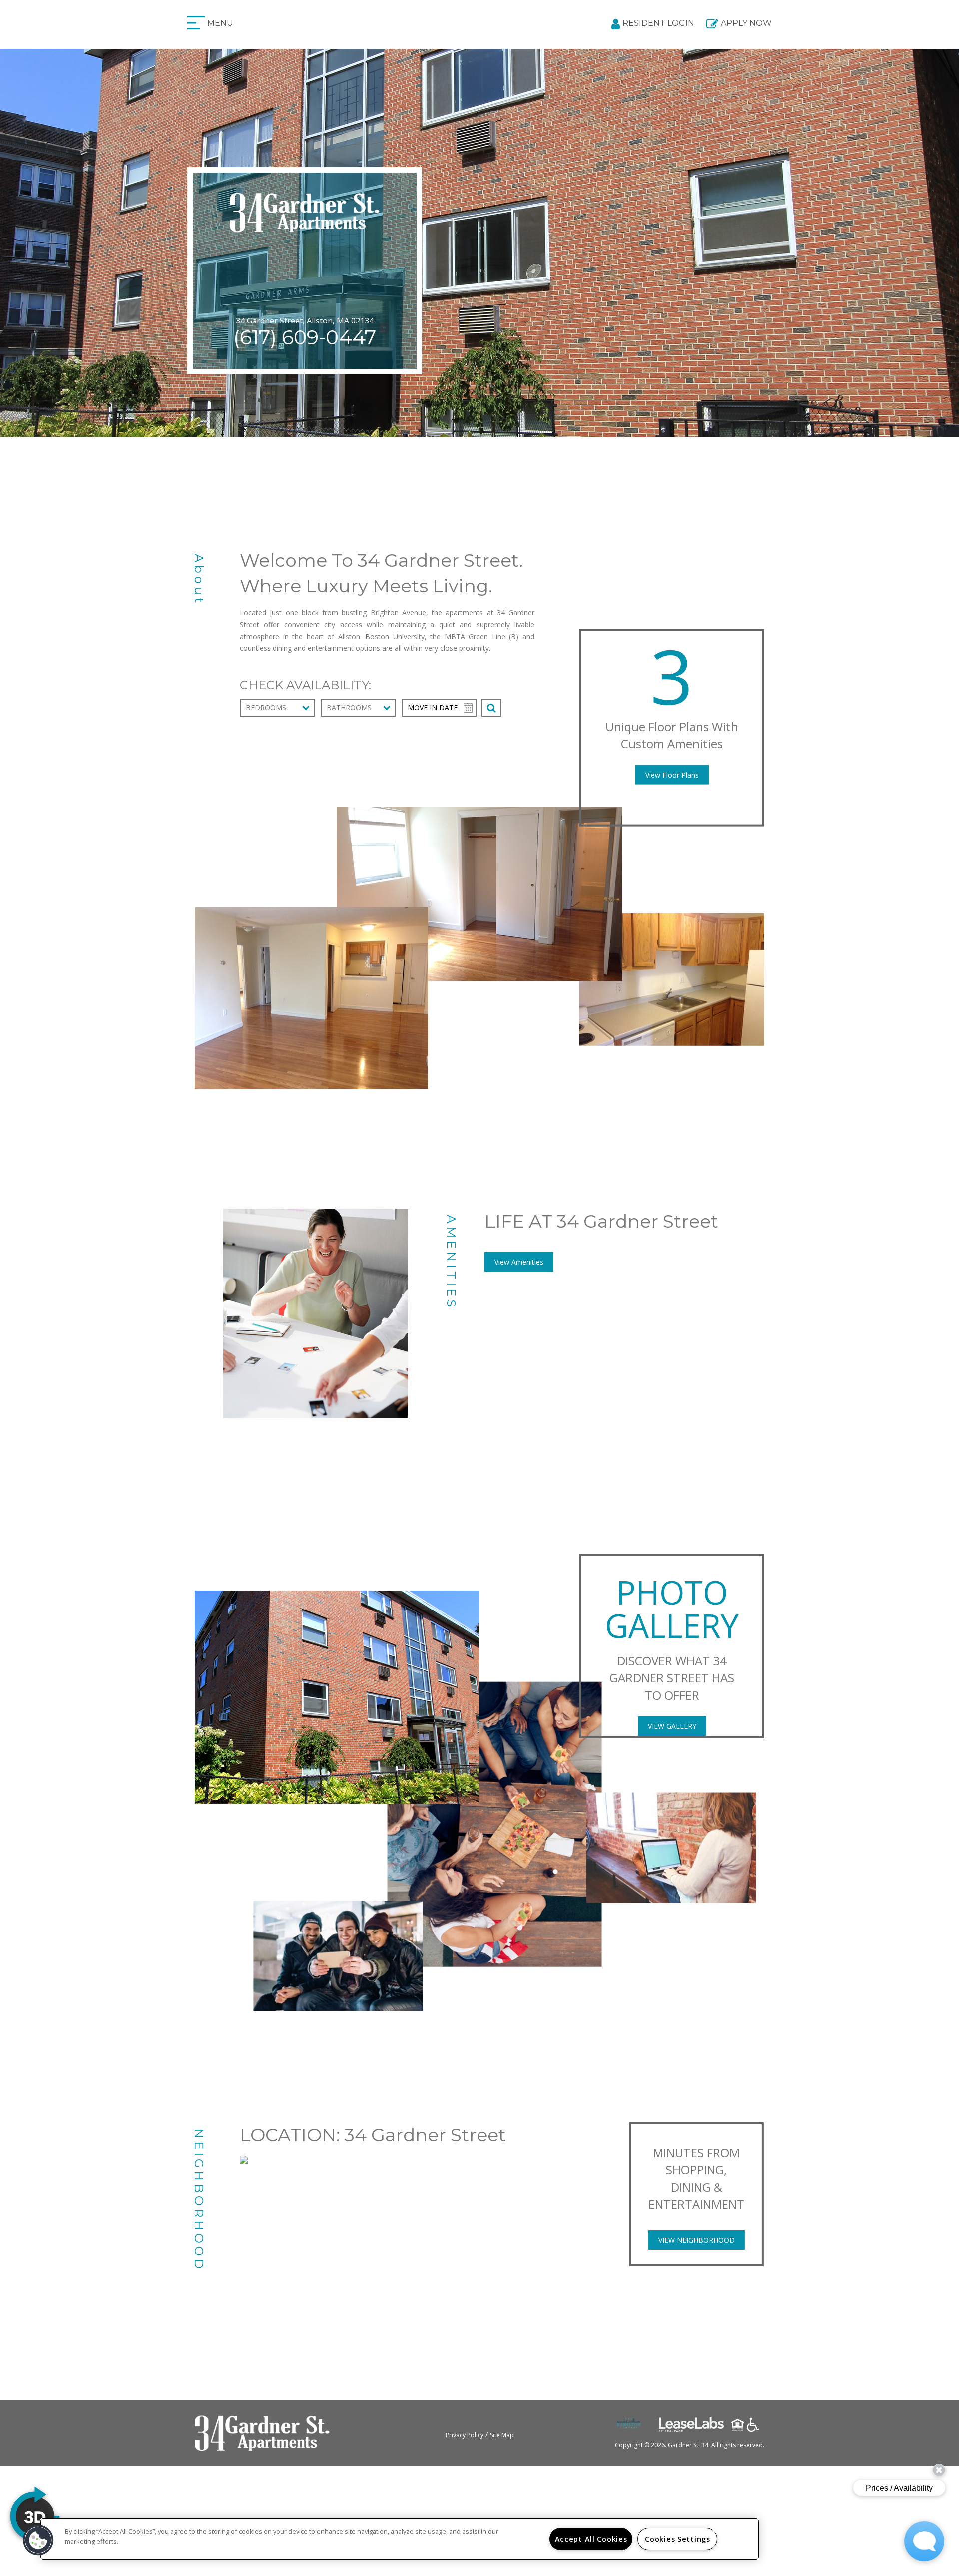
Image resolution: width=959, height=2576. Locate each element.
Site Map (502, 2435)
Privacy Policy (465, 2435)
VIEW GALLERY (672, 1726)
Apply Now (746, 23)
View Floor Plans (672, 775)
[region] (400, 2539)
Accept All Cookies (591, 2539)
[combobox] (277, 708)
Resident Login (658, 23)
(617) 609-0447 (305, 337)
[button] (38, 2540)
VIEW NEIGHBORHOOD (697, 2240)
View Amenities (519, 1262)
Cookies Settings (678, 2539)
